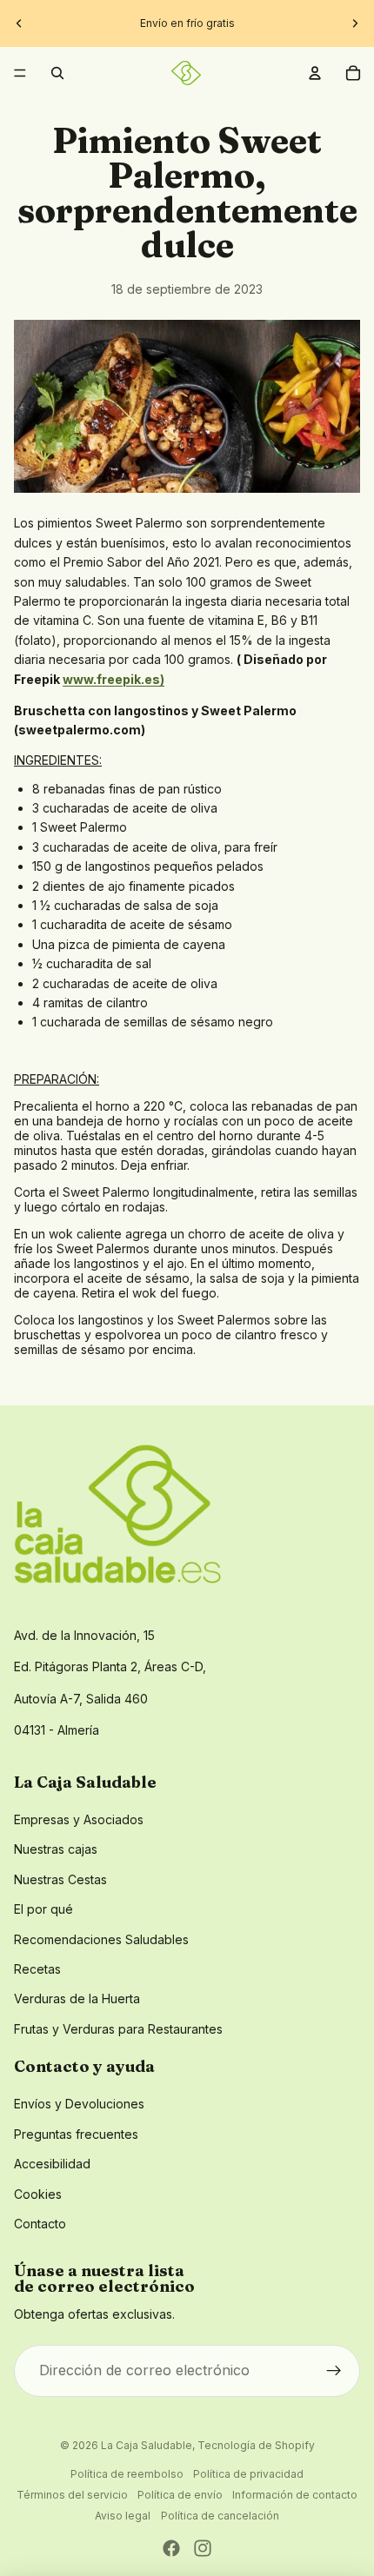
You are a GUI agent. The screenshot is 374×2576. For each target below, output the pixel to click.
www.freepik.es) (114, 679)
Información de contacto (295, 2495)
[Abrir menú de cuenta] (315, 73)
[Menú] (20, 73)
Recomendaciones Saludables (101, 1939)
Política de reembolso (127, 2474)
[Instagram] (203, 2548)
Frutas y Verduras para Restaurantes (118, 2029)
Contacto (40, 2224)
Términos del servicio (72, 2495)
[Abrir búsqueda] (57, 73)
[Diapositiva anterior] (19, 23)
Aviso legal (123, 2516)
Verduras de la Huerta (77, 1998)
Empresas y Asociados (79, 1819)
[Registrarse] (334, 2371)
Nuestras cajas (56, 1849)
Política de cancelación (220, 2516)
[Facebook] (171, 2548)
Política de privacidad (248, 2474)
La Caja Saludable (147, 2445)
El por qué (43, 1909)
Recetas (37, 1969)
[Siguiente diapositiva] (355, 23)
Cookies (38, 2194)
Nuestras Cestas (60, 1879)
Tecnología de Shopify (256, 2445)
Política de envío (180, 2495)
